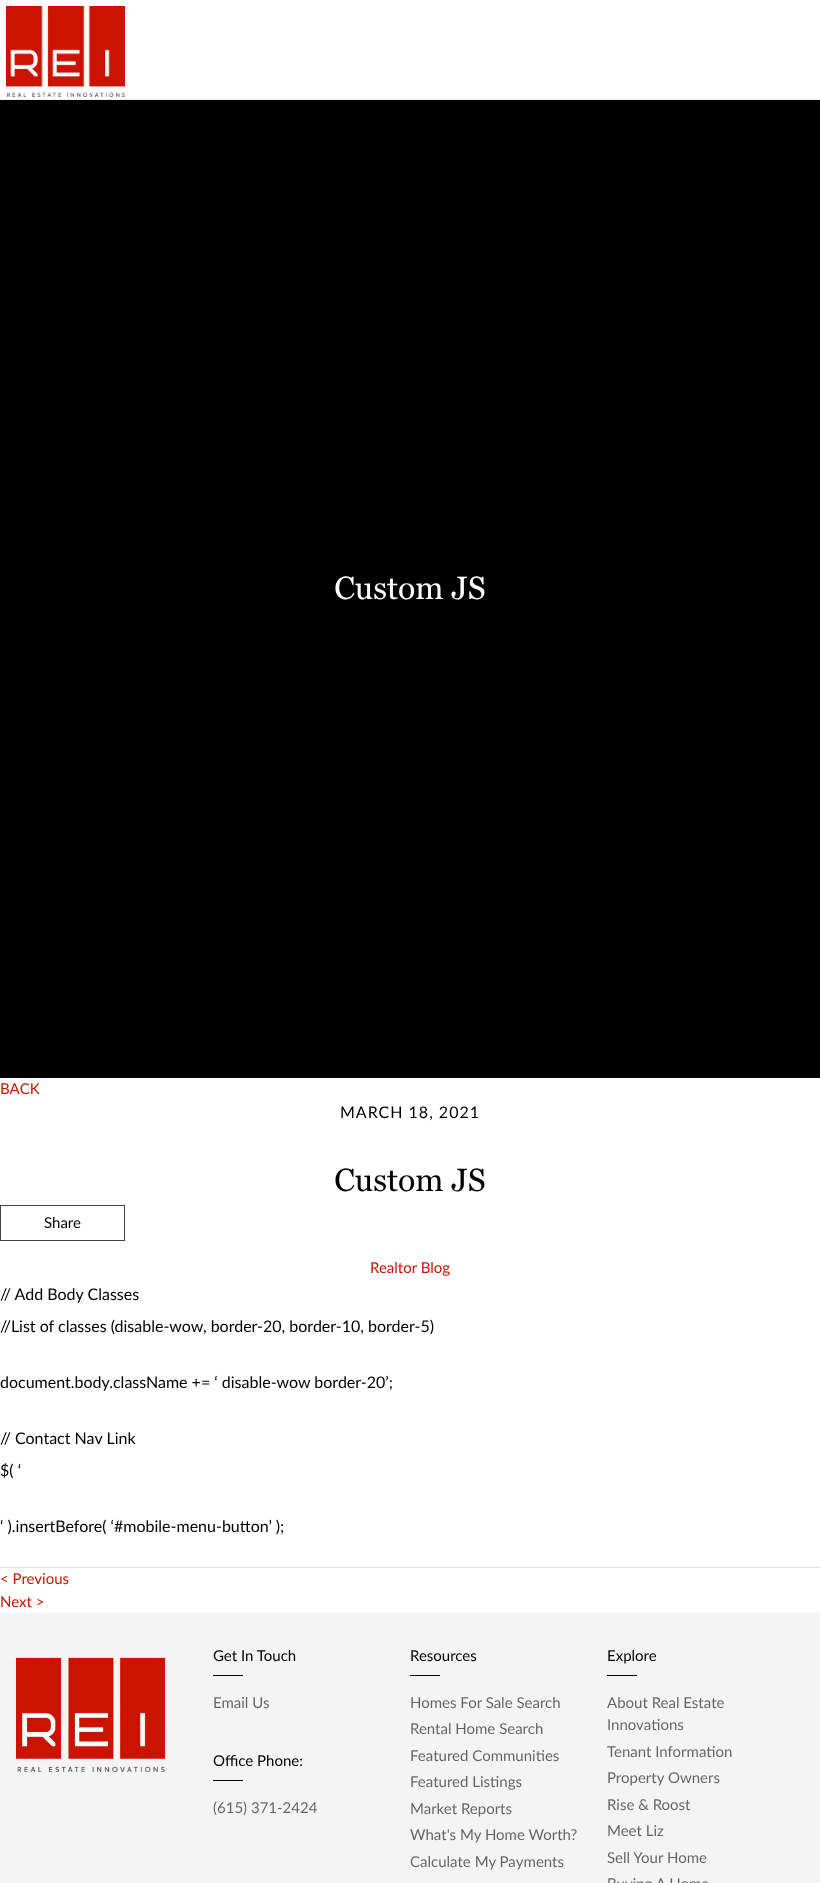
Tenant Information (669, 1752)
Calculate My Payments (487, 1862)
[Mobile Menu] (775, 40)
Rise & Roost (648, 1805)
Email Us (241, 1703)
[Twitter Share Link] (62, 1277)
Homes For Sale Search (485, 1703)
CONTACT (531, 1330)
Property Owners (663, 1778)
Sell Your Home (657, 1858)
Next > (22, 1602)
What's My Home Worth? (493, 1835)
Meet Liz (635, 1831)
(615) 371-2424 (265, 1808)
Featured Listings (466, 1782)
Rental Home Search (476, 1729)
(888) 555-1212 (663, 1330)
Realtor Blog (410, 1268)
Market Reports (461, 1809)
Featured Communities (484, 1756)
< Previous (34, 1579)
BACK (20, 1089)
